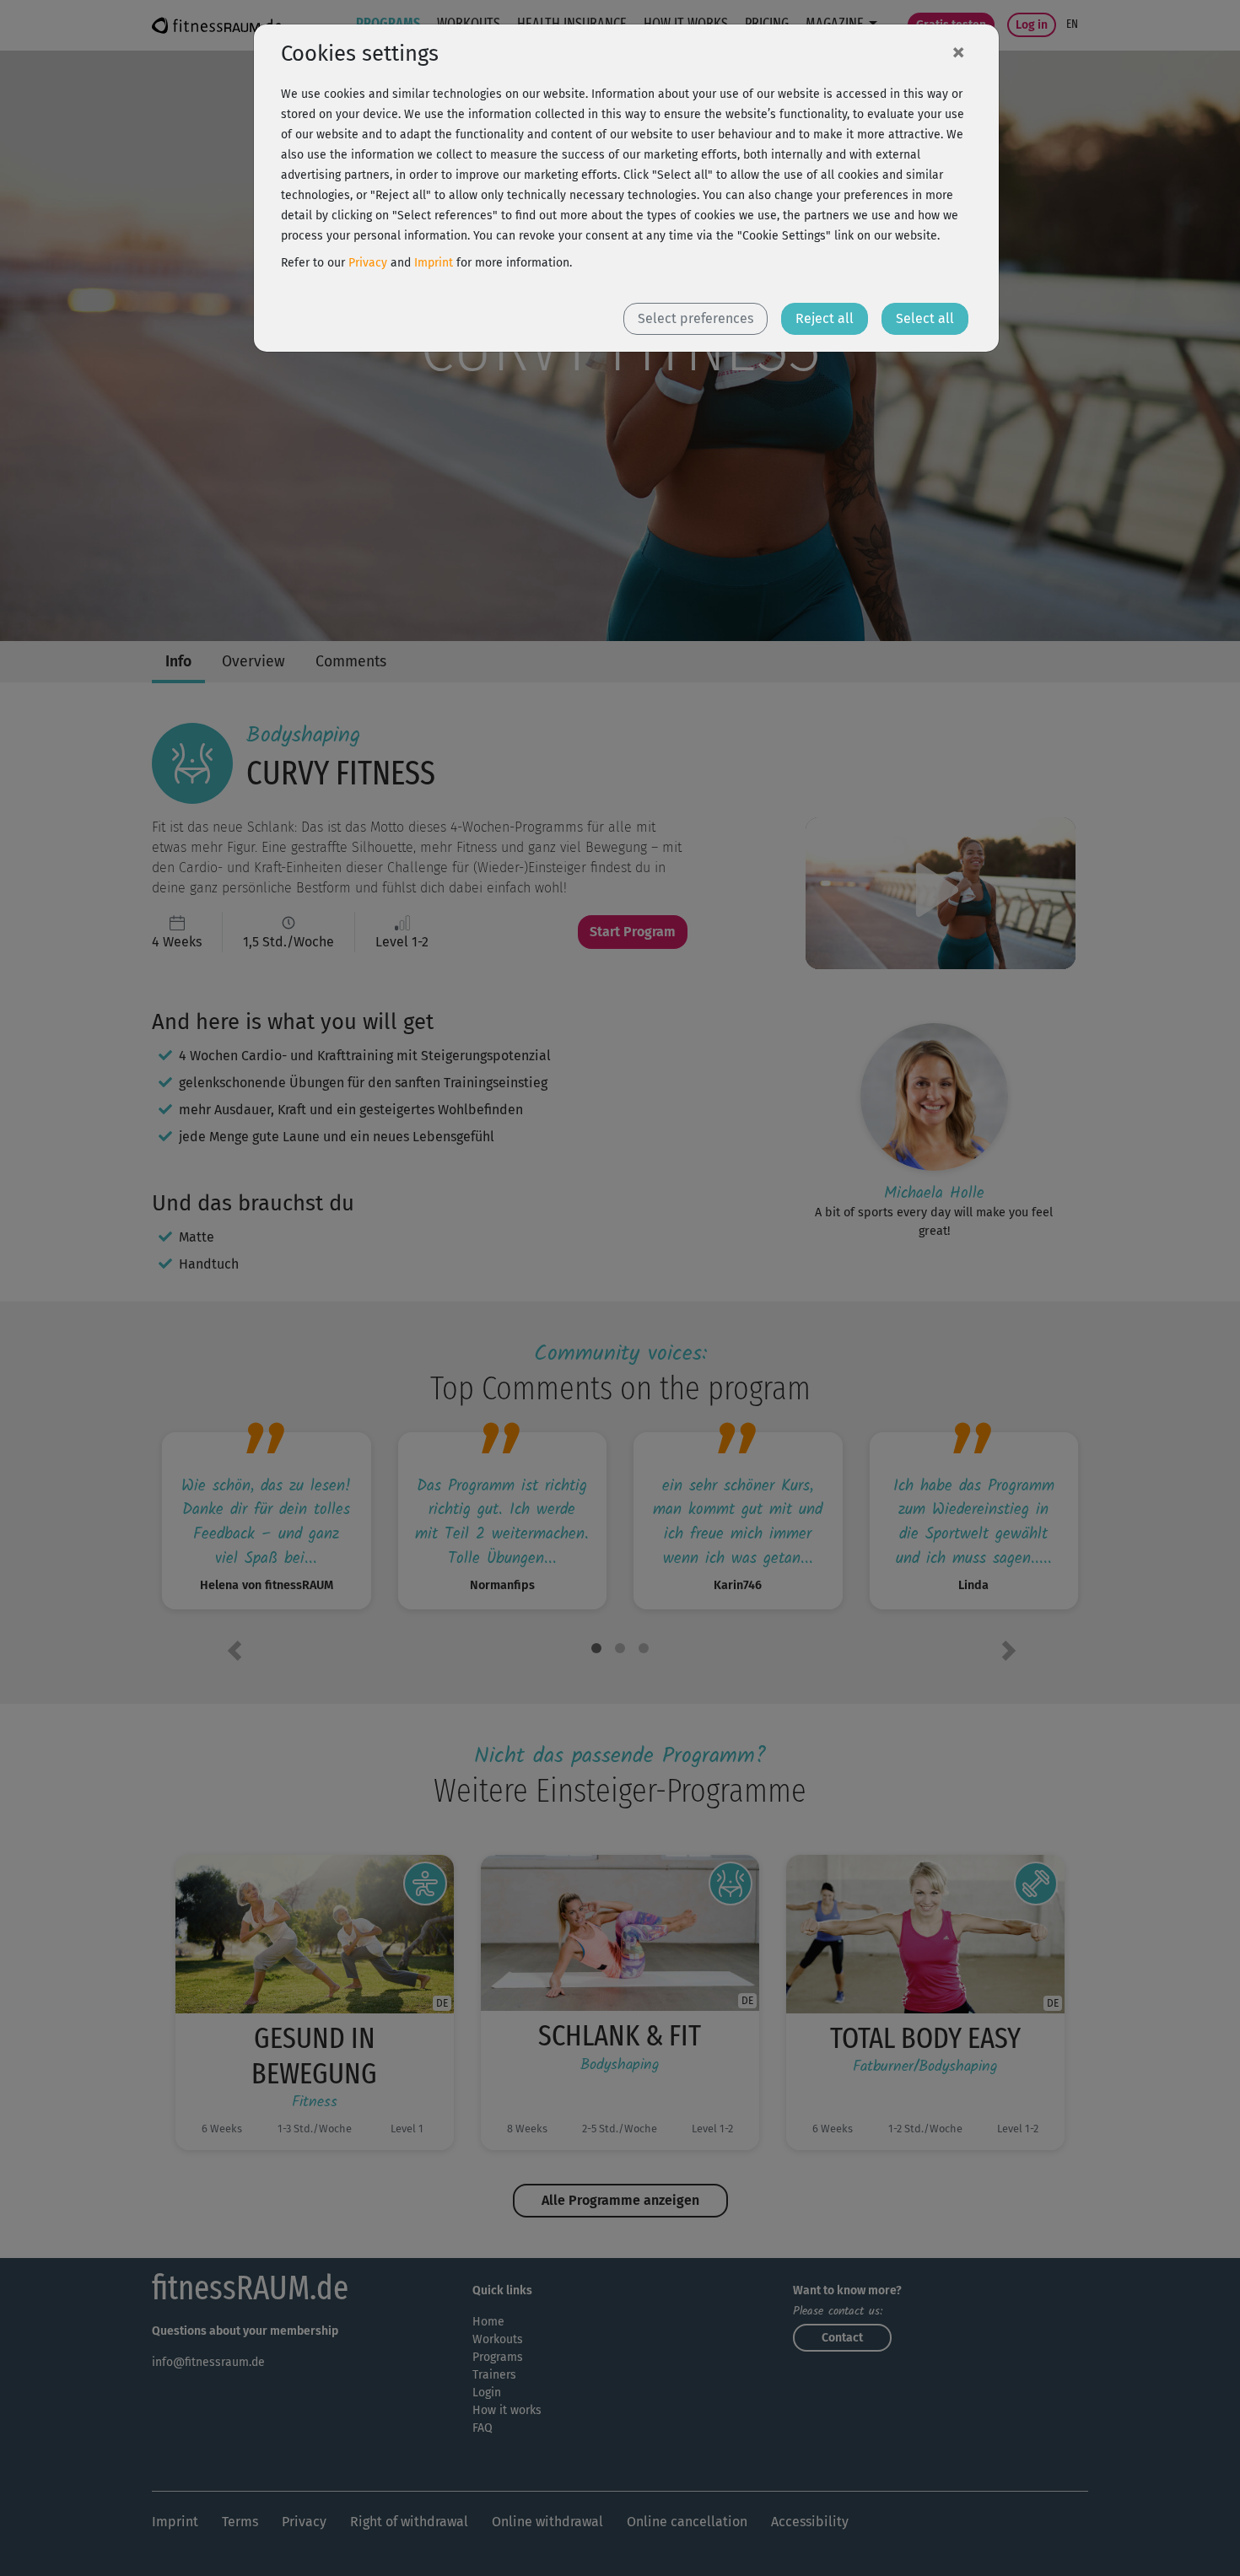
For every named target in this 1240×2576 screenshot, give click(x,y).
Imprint (434, 263)
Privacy (368, 263)
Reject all (825, 318)
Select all (925, 318)
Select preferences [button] (695, 318)
